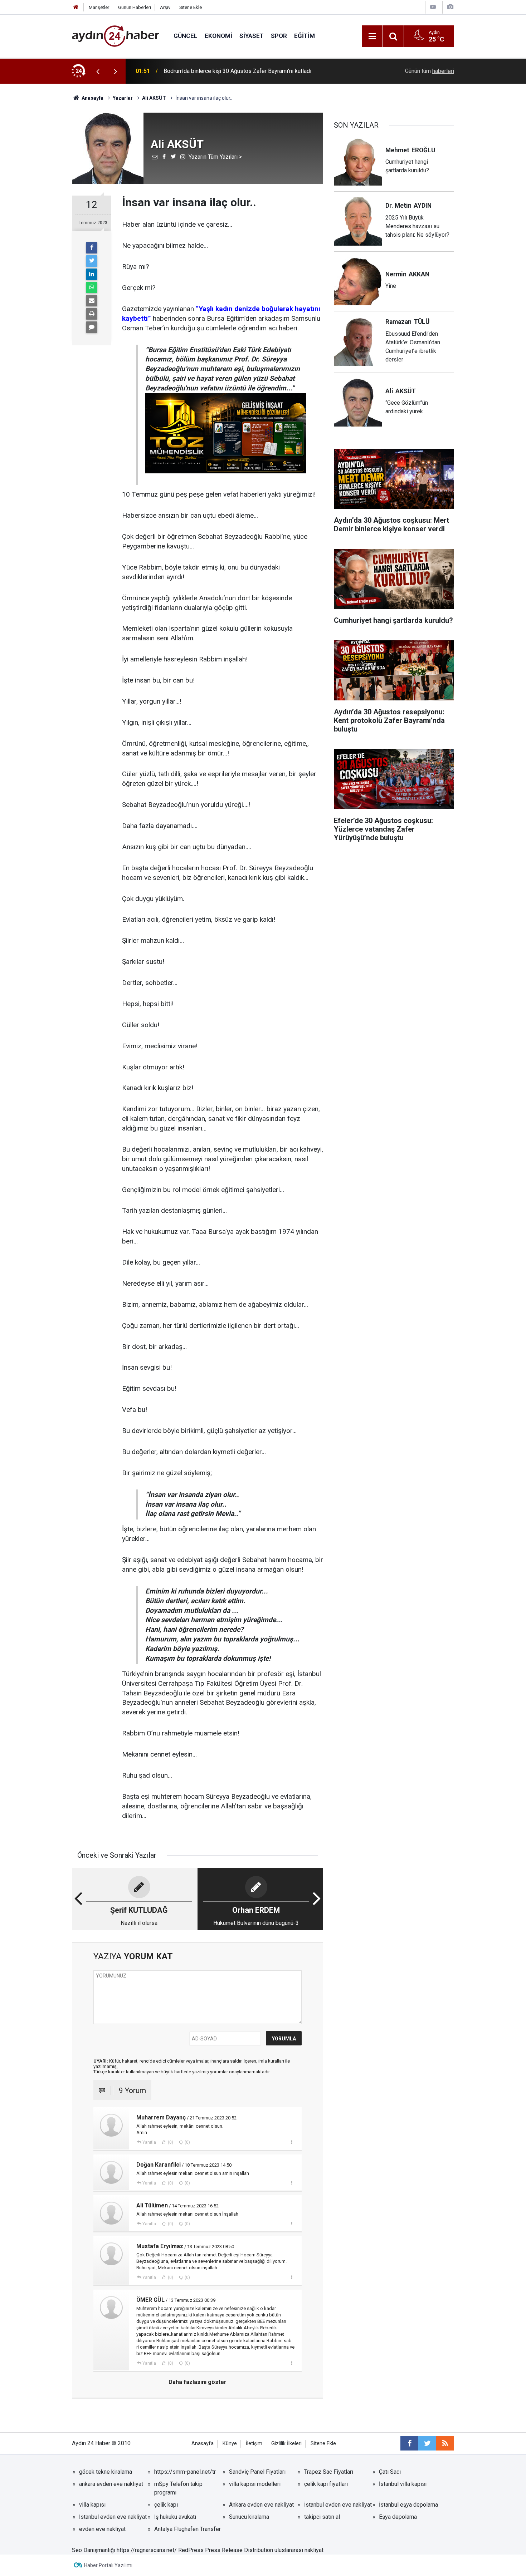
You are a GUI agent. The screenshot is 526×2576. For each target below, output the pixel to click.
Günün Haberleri (135, 7)
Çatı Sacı (390, 2472)
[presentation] (98, 71)
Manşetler (99, 7)
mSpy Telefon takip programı (178, 2488)
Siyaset (252, 36)
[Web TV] (433, 7)
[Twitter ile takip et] (427, 2443)
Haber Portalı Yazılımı (108, 2565)
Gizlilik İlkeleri (286, 2444)
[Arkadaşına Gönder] (92, 301)
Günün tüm (430, 71)
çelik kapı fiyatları (326, 2484)
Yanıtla (149, 2142)
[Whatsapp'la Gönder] (92, 287)
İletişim (254, 2444)
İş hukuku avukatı (175, 2517)
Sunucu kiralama (249, 2517)
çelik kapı (166, 2505)
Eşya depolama (398, 2517)
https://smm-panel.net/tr (185, 2472)
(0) (170, 2142)
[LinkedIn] (92, 274)
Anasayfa (203, 2444)
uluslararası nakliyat (299, 2550)
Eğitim (305, 36)
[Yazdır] (92, 314)
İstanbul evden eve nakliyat (338, 2505)
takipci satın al (322, 2517)
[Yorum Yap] (92, 327)
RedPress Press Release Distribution (226, 2550)
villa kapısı (92, 2505)
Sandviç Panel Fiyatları (257, 2472)
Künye (230, 2444)
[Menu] (372, 36)
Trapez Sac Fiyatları (329, 2472)
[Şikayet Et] (291, 2142)
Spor (279, 36)
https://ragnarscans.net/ (147, 2550)
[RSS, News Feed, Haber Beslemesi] (445, 2443)
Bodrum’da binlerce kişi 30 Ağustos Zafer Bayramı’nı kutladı (237, 71)
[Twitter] (92, 261)
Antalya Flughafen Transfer (187, 2529)
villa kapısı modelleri (255, 2484)
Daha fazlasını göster (198, 2382)
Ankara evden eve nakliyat (261, 2505)
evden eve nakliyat (102, 2529)
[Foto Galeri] (450, 7)
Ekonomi (218, 36)
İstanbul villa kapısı (403, 2484)
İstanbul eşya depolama (408, 2505)
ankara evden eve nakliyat (111, 2484)
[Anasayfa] (76, 7)
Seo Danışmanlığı (94, 2550)
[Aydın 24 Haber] (116, 36)
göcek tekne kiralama (106, 2472)
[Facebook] (92, 248)
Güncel (186, 36)
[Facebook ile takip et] (409, 2443)
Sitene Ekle (191, 7)
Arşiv (165, 7)
